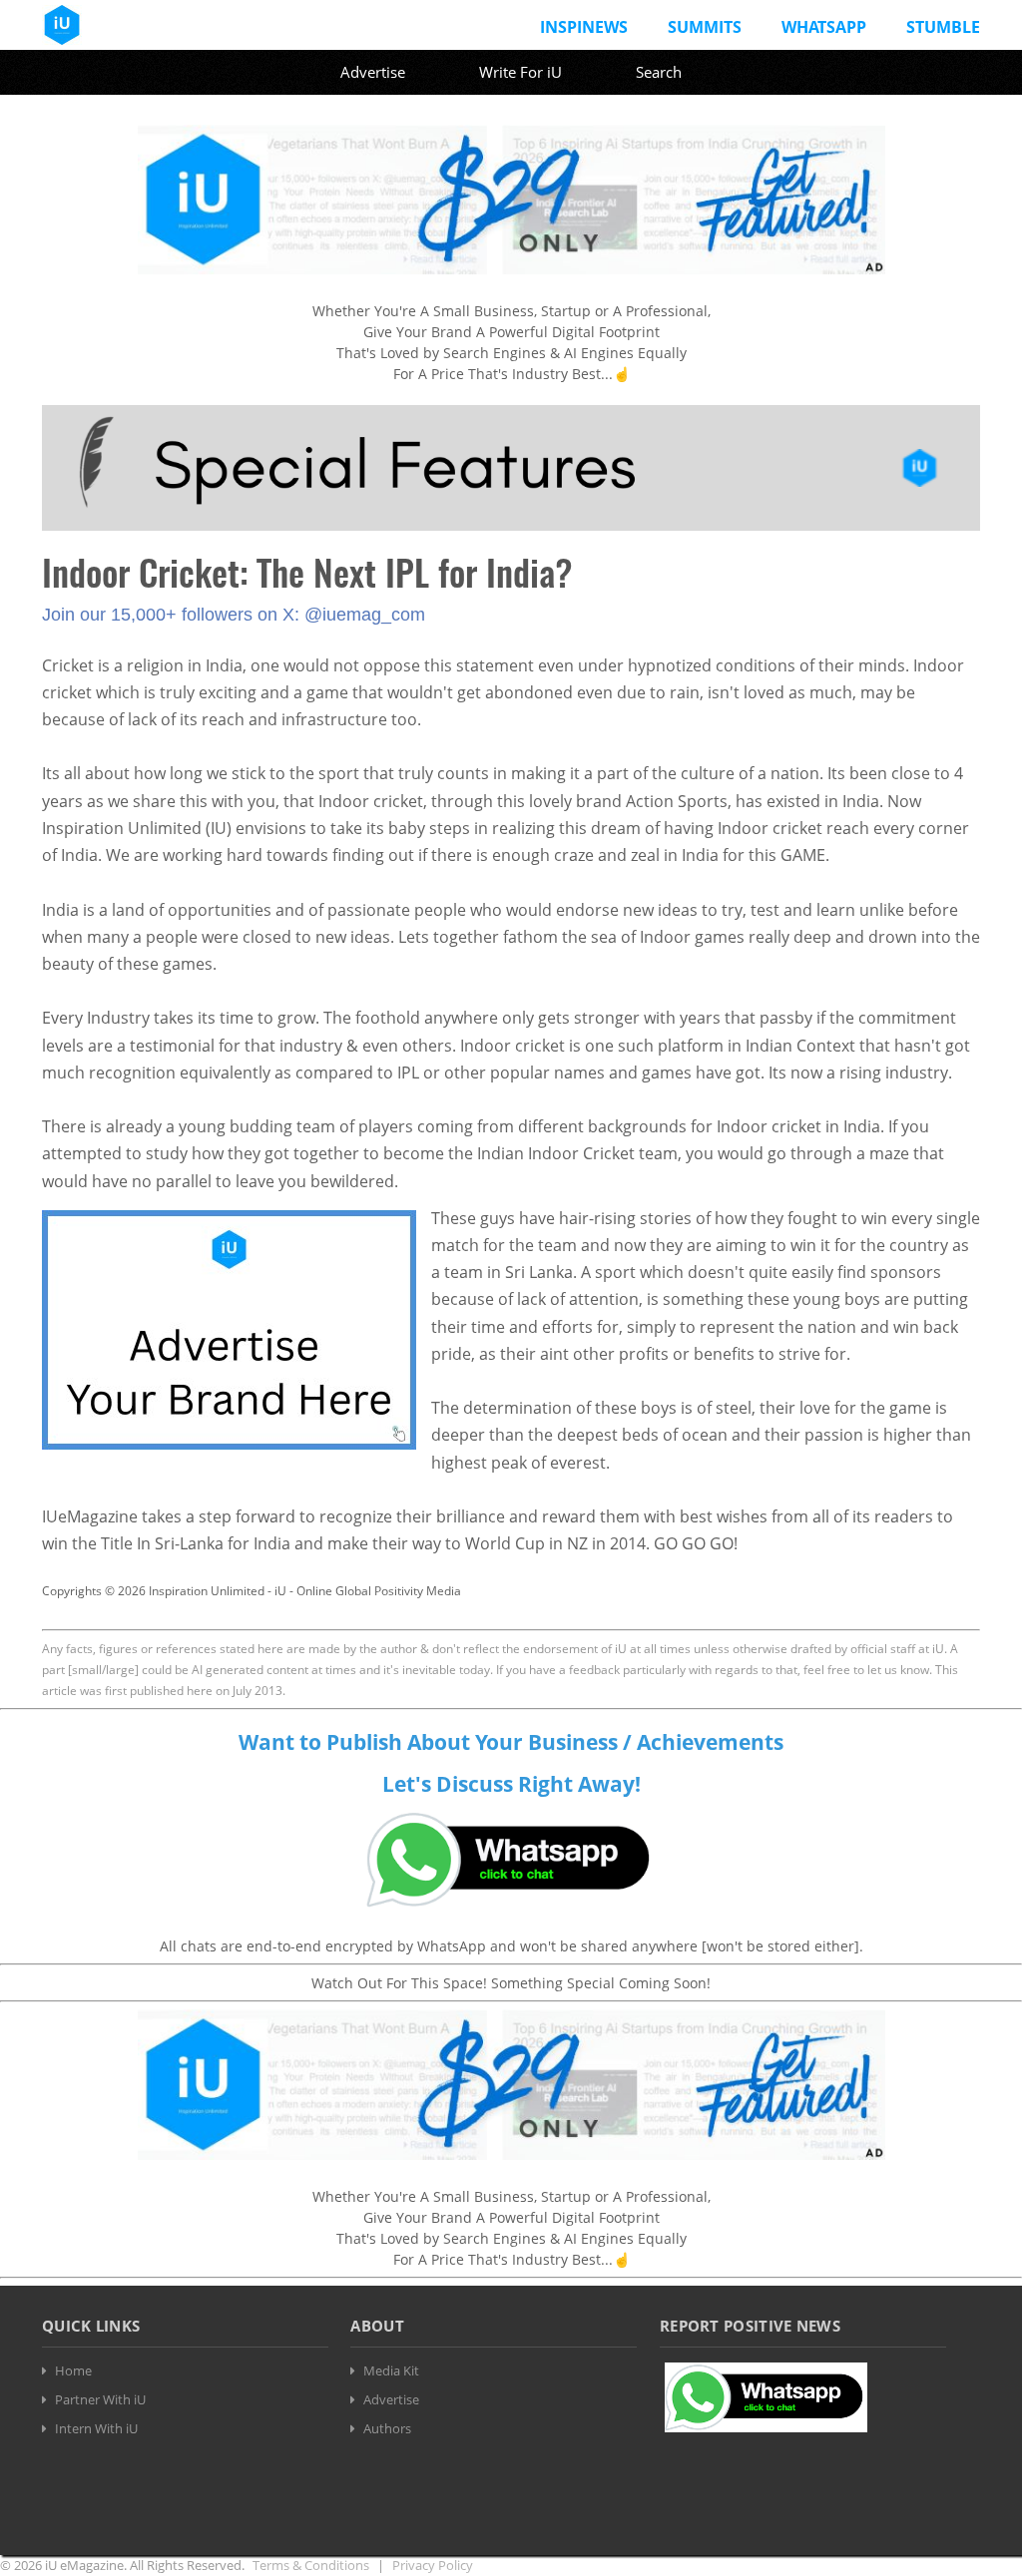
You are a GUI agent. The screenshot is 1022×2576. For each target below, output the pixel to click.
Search (659, 72)
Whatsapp (824, 27)
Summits (705, 27)
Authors (387, 2428)
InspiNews (584, 27)
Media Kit (391, 2370)
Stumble (943, 27)
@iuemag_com (365, 615)
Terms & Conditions (311, 2565)
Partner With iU (100, 2399)
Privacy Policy (433, 2565)
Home (73, 2370)
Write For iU (520, 72)
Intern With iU (96, 2428)
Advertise (373, 72)
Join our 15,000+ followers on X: (173, 615)
